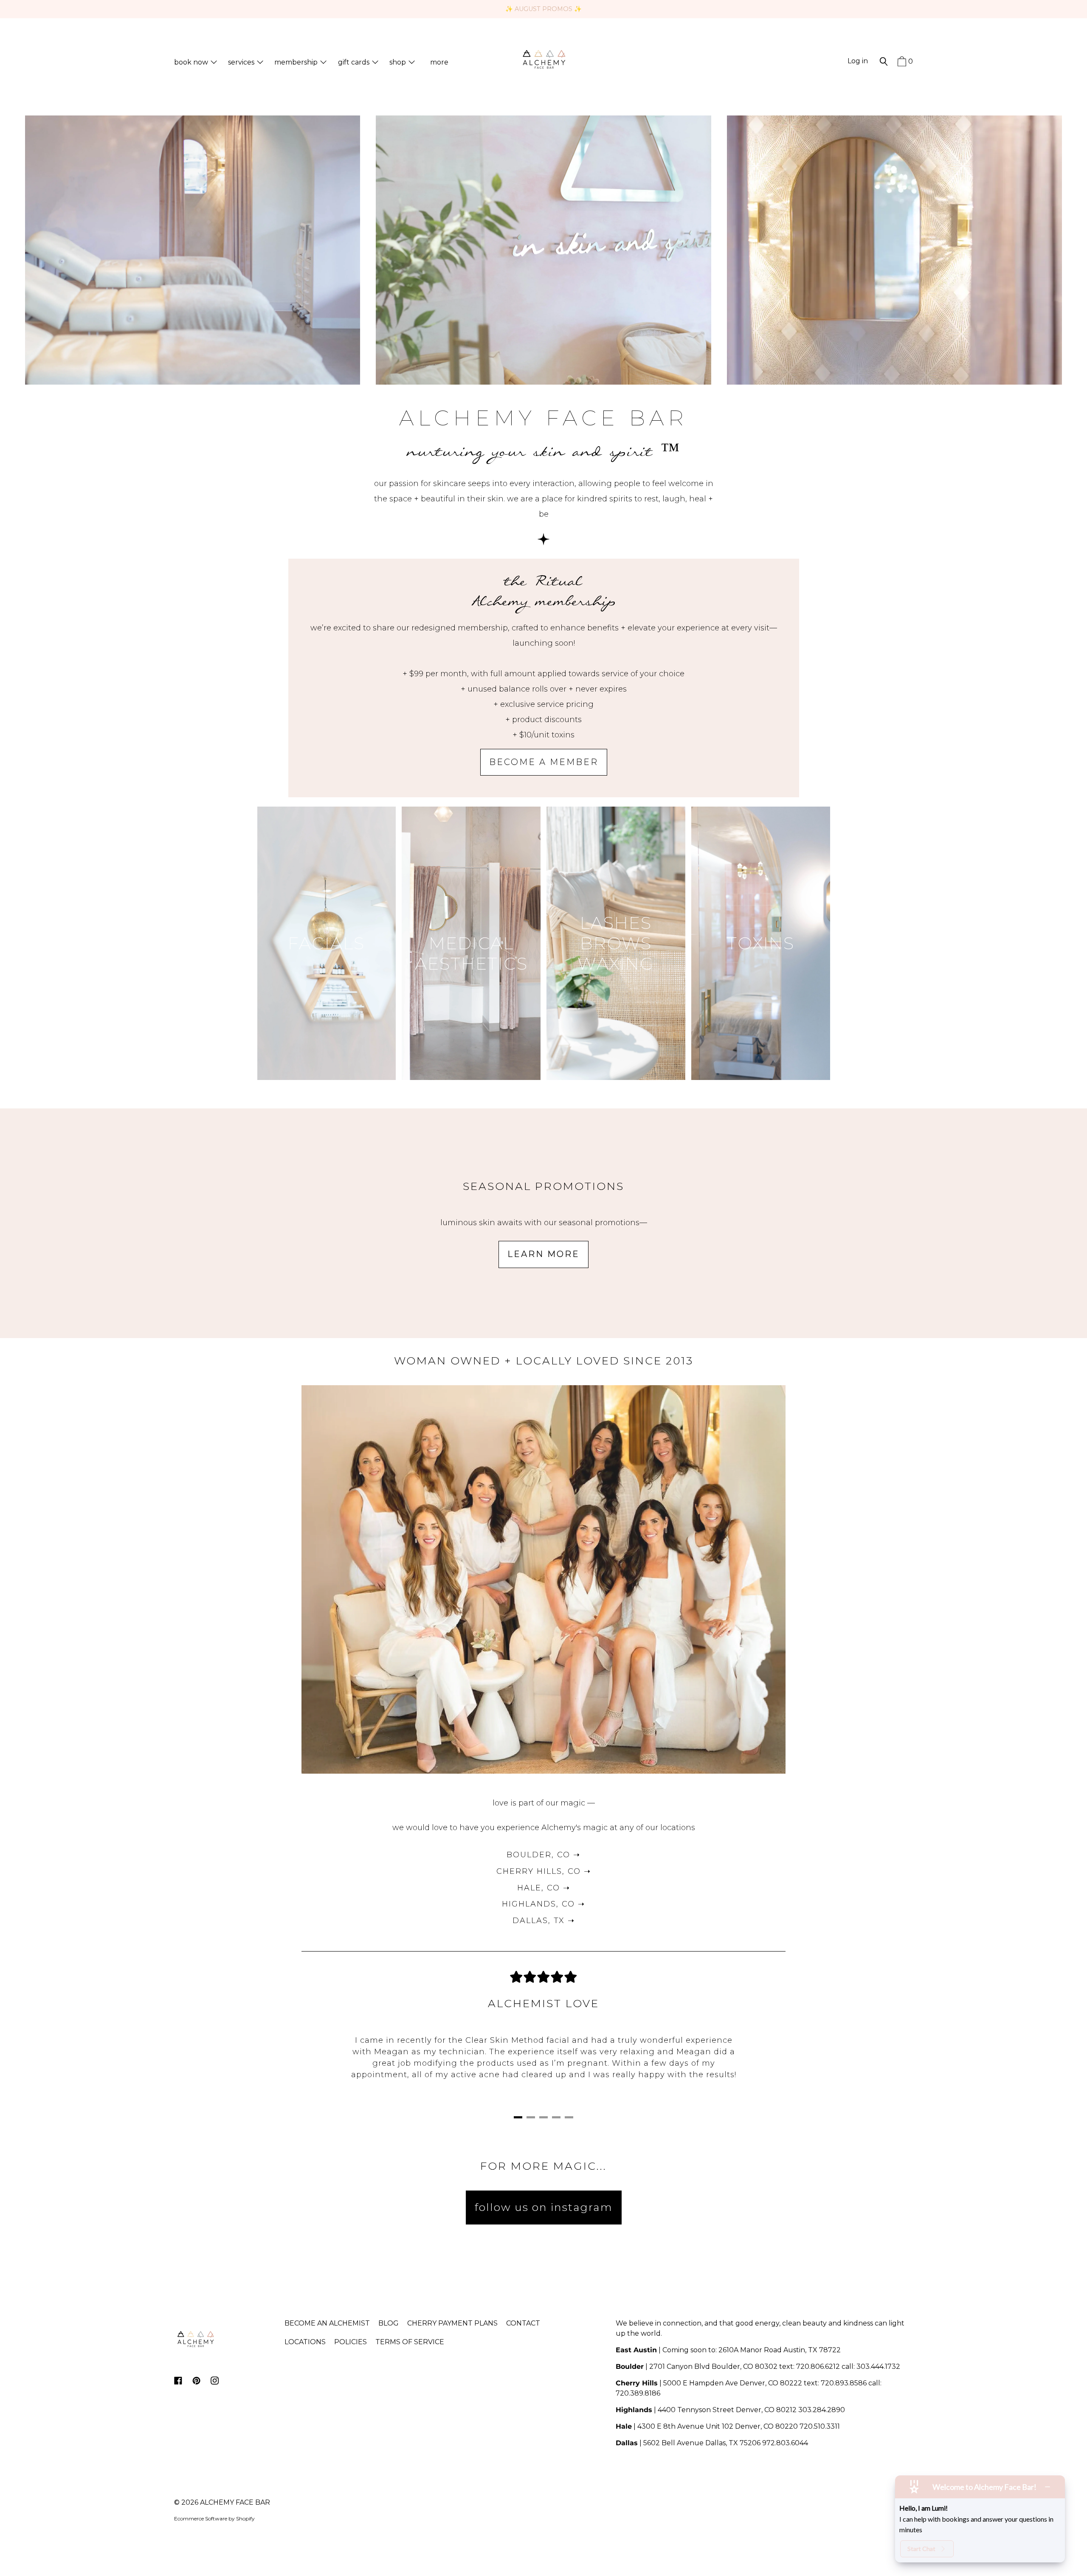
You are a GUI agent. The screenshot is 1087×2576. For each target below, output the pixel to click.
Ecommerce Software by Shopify (214, 2518)
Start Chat (921, 2549)
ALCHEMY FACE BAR (235, 2502)
